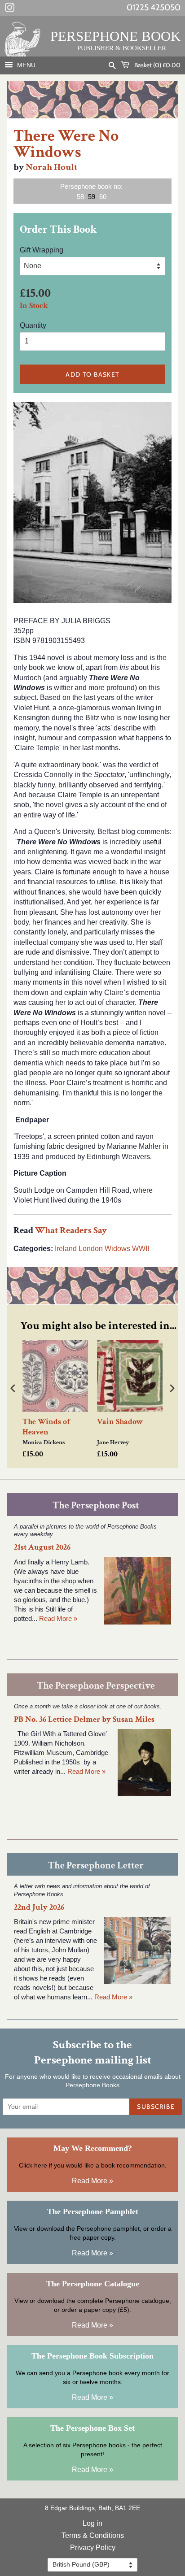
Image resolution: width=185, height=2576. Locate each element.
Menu (25, 65)
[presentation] (13, 1388)
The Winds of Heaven (46, 1427)
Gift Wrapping (42, 250)
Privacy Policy (93, 2548)
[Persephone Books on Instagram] (9, 9)
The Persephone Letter (96, 1866)
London (91, 1249)
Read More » (58, 1618)
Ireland (66, 1249)
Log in (92, 2523)
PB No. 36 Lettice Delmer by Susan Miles (84, 1719)
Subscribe (156, 2107)
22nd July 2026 (39, 1907)
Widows (117, 1249)
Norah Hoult (51, 167)
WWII (141, 1249)
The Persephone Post (96, 1505)
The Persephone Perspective (96, 1686)
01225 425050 (154, 7)
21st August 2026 (42, 1547)
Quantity (33, 325)
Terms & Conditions (93, 2535)
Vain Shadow (120, 1422)
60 (103, 197)
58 (80, 197)
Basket (157, 65)
